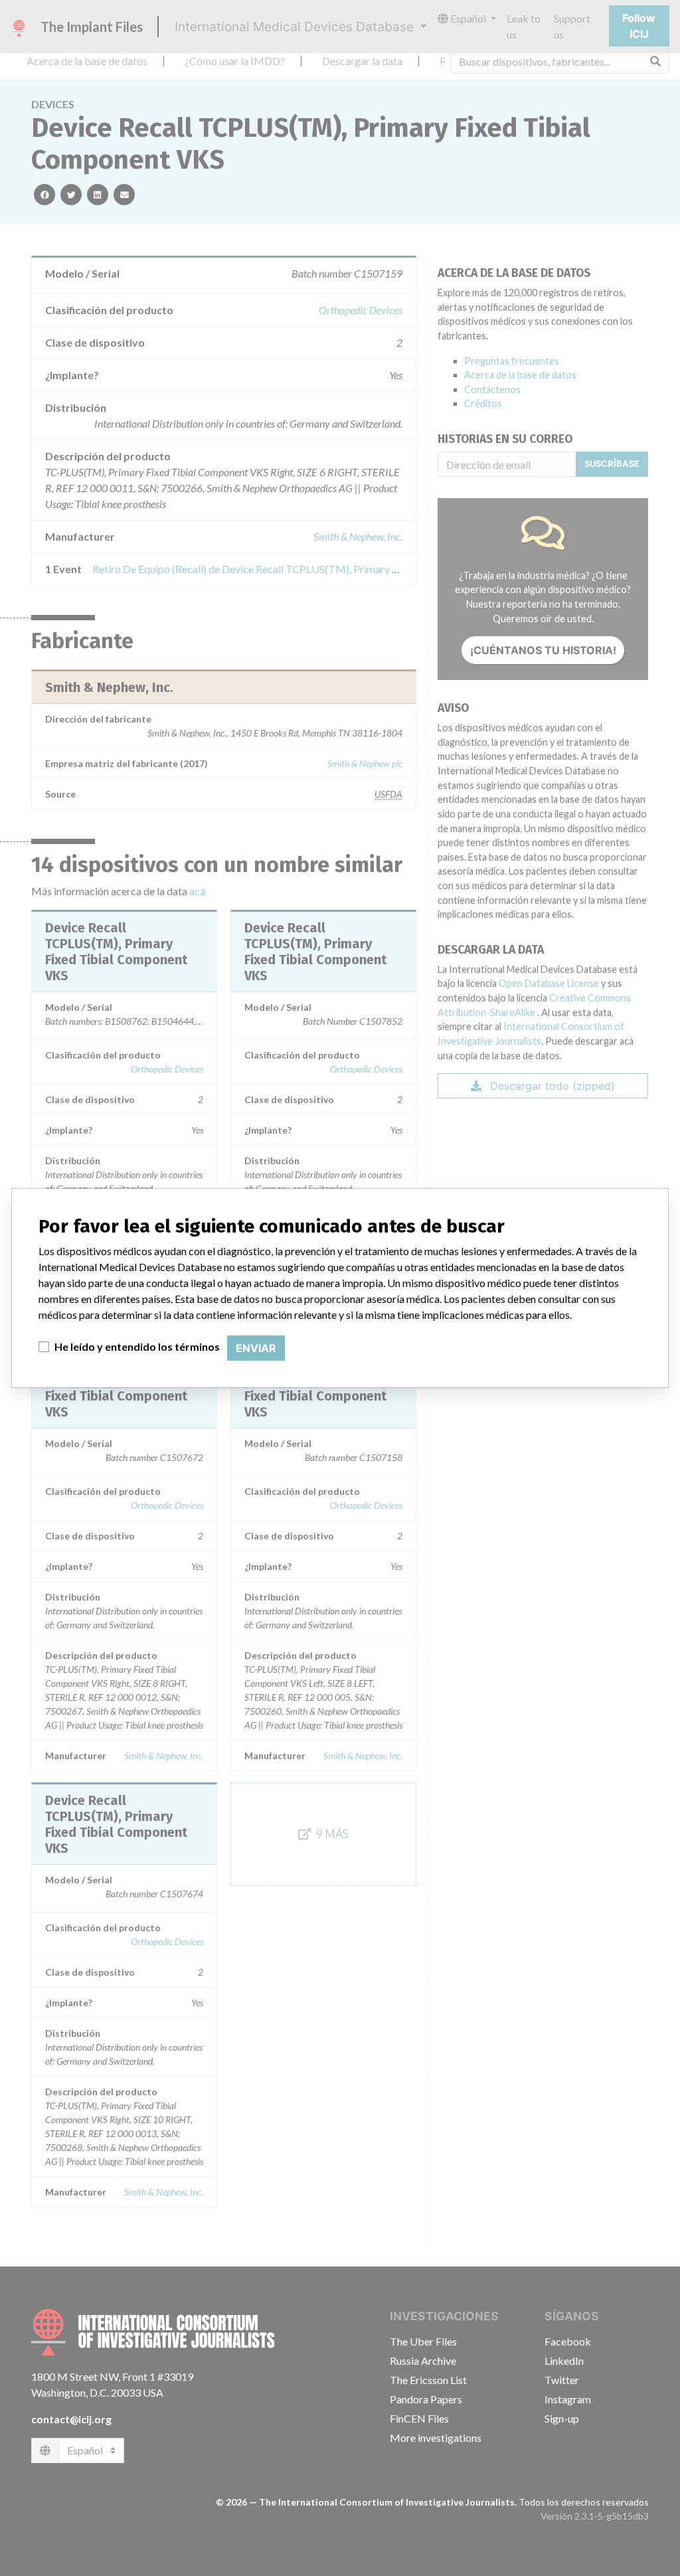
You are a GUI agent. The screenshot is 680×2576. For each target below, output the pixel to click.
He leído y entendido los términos (137, 1346)
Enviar (256, 1348)
